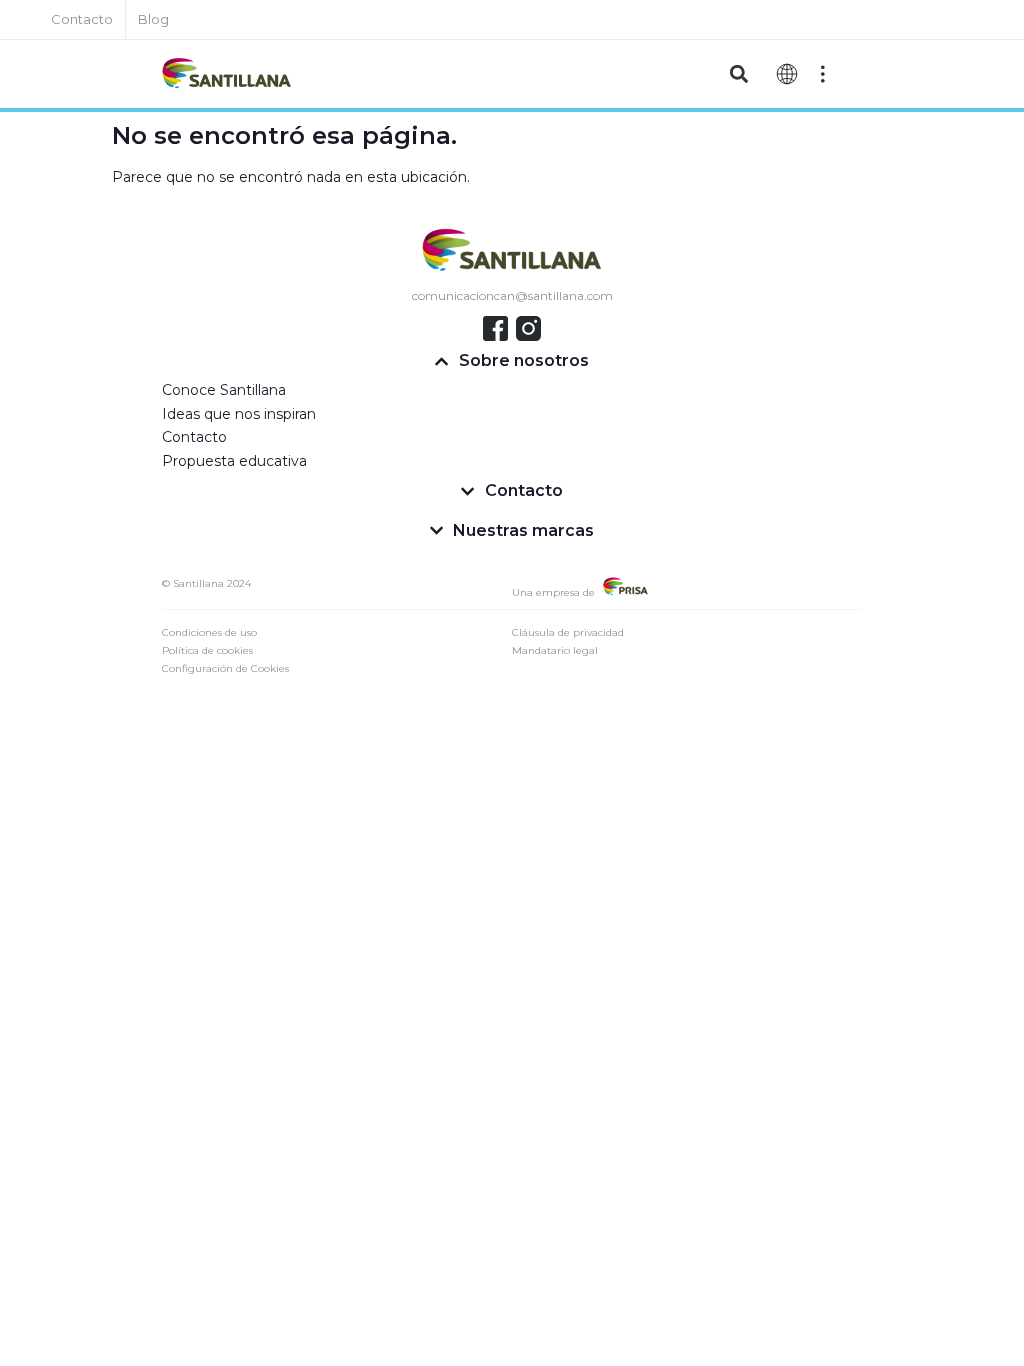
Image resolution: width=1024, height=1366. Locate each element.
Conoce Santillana (224, 390)
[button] (738, 74)
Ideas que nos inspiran (239, 414)
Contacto (194, 437)
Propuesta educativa (234, 461)
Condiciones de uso (209, 632)
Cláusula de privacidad (568, 632)
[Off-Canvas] (823, 74)
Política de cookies (207, 650)
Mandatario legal (555, 650)
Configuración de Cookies (225, 668)
